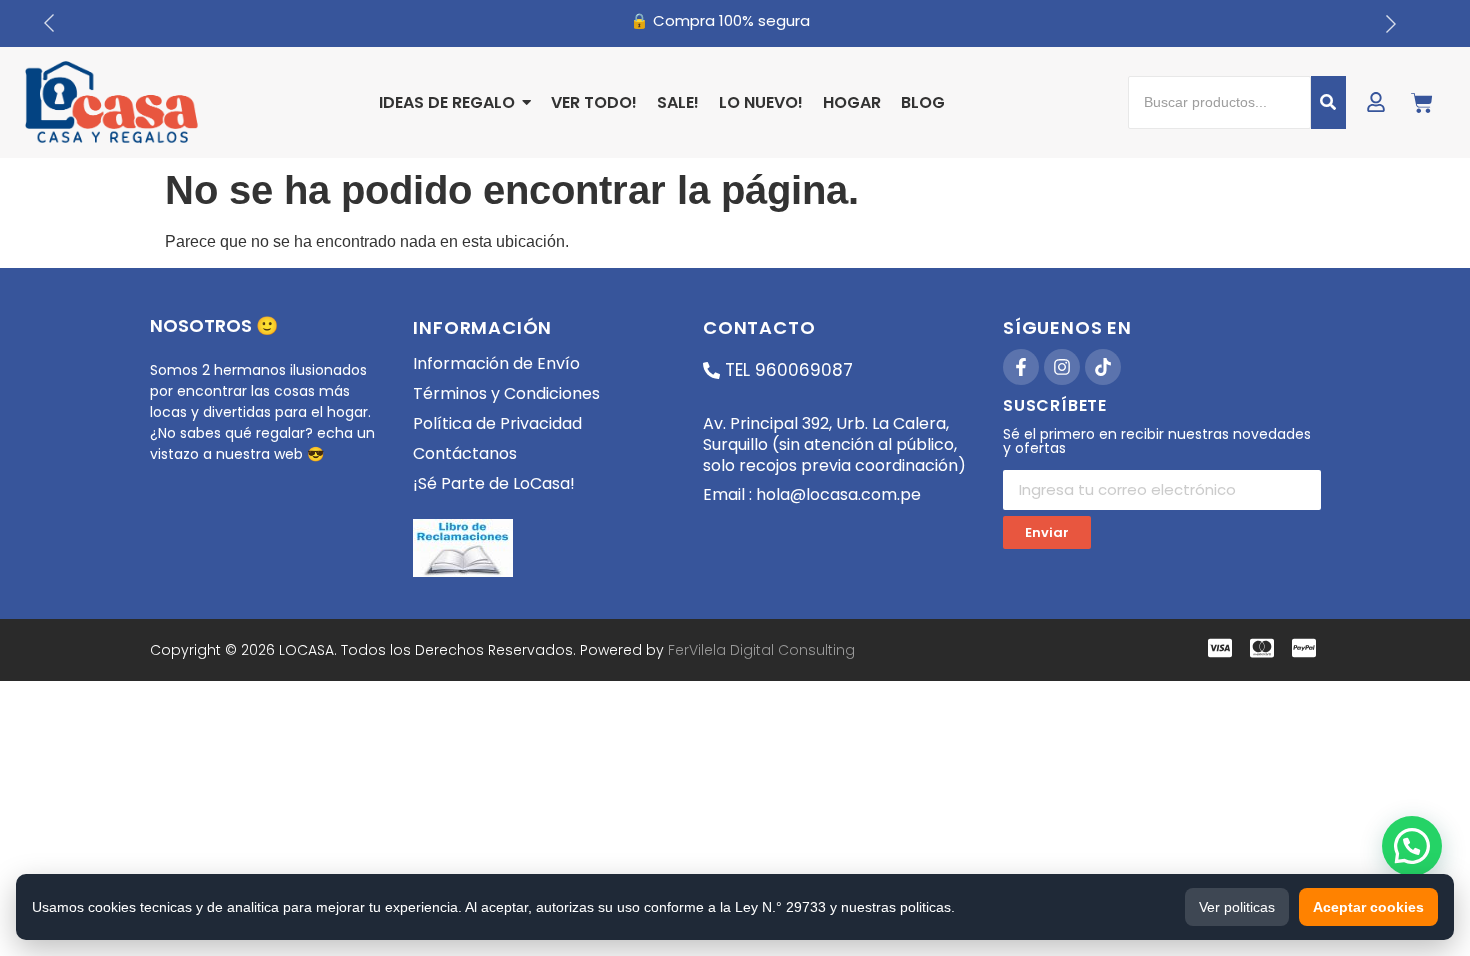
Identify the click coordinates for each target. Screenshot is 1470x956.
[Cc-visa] (1220, 648)
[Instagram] (1062, 367)
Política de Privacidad (497, 423)
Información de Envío (496, 363)
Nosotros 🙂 (214, 325)
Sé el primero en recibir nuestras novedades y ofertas (1157, 442)
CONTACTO (759, 327)
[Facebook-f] (1021, 367)
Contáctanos (465, 453)
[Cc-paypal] (1304, 648)
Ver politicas (1237, 907)
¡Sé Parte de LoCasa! (494, 483)
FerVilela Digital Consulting (761, 650)
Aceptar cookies (1368, 907)
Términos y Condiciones (506, 393)
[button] (1412, 846)
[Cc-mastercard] (1262, 648)
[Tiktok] (1103, 367)
